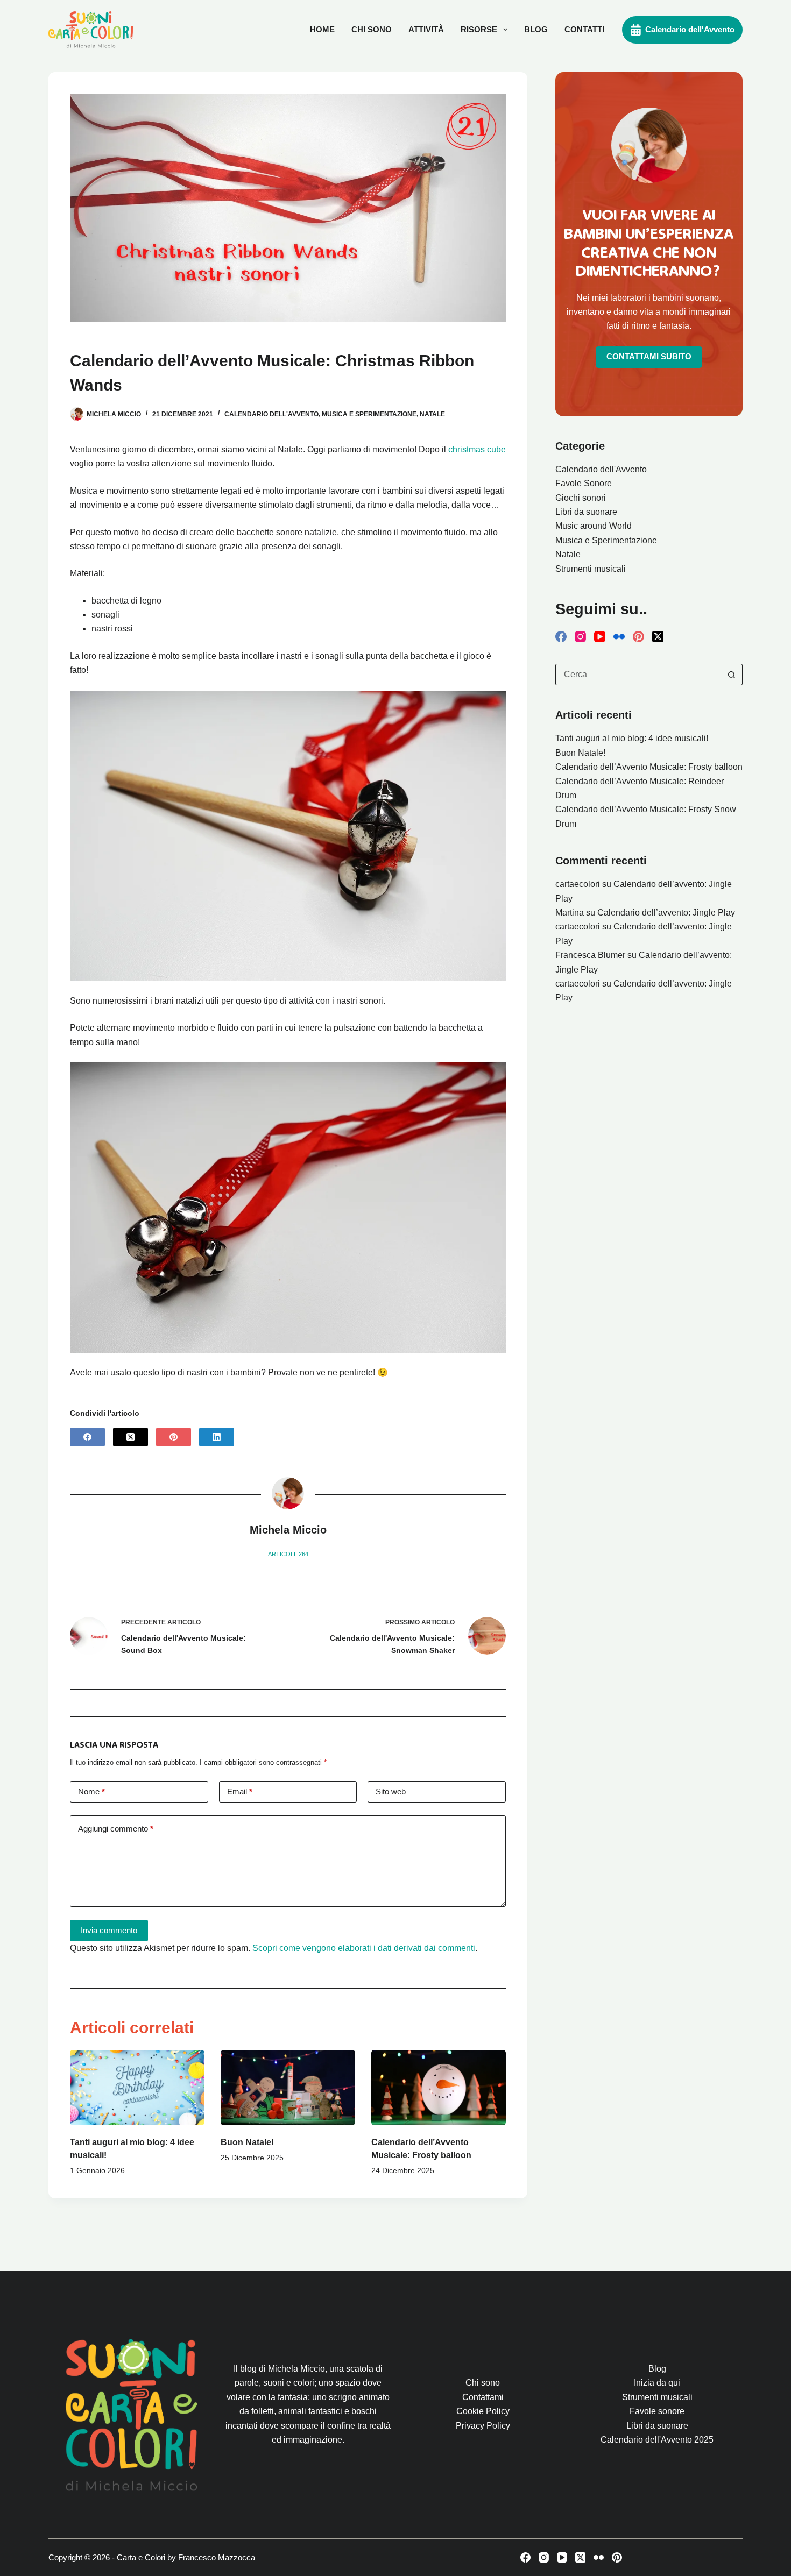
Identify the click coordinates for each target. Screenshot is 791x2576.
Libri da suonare (586, 512)
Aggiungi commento (116, 1829)
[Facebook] (87, 1437)
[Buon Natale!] (288, 2088)
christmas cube (477, 449)
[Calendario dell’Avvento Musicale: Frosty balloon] (439, 2088)
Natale (432, 414)
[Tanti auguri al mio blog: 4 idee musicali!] (137, 2088)
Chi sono (372, 29)
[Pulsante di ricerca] (731, 675)
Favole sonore (657, 2411)
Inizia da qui (657, 2383)
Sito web (391, 1791)
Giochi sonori (581, 498)
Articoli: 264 (288, 1554)
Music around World (594, 526)
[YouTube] (600, 637)
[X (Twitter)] (130, 1437)
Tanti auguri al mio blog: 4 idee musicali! (632, 738)
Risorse (479, 29)
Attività (426, 29)
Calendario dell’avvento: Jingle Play (666, 913)
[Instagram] (580, 637)
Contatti (584, 29)
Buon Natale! (247, 2142)
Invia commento (109, 1930)
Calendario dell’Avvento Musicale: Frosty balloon (649, 767)
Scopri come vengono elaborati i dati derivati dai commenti (364, 1948)
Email (240, 1791)
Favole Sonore (584, 483)
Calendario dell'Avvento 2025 (657, 2440)
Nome (91, 1791)
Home (322, 29)
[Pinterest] (174, 1437)
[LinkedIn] (217, 1437)
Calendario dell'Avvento (690, 29)
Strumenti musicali (591, 569)
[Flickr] (619, 637)
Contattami (483, 2397)
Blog (536, 29)
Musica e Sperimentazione (369, 414)
